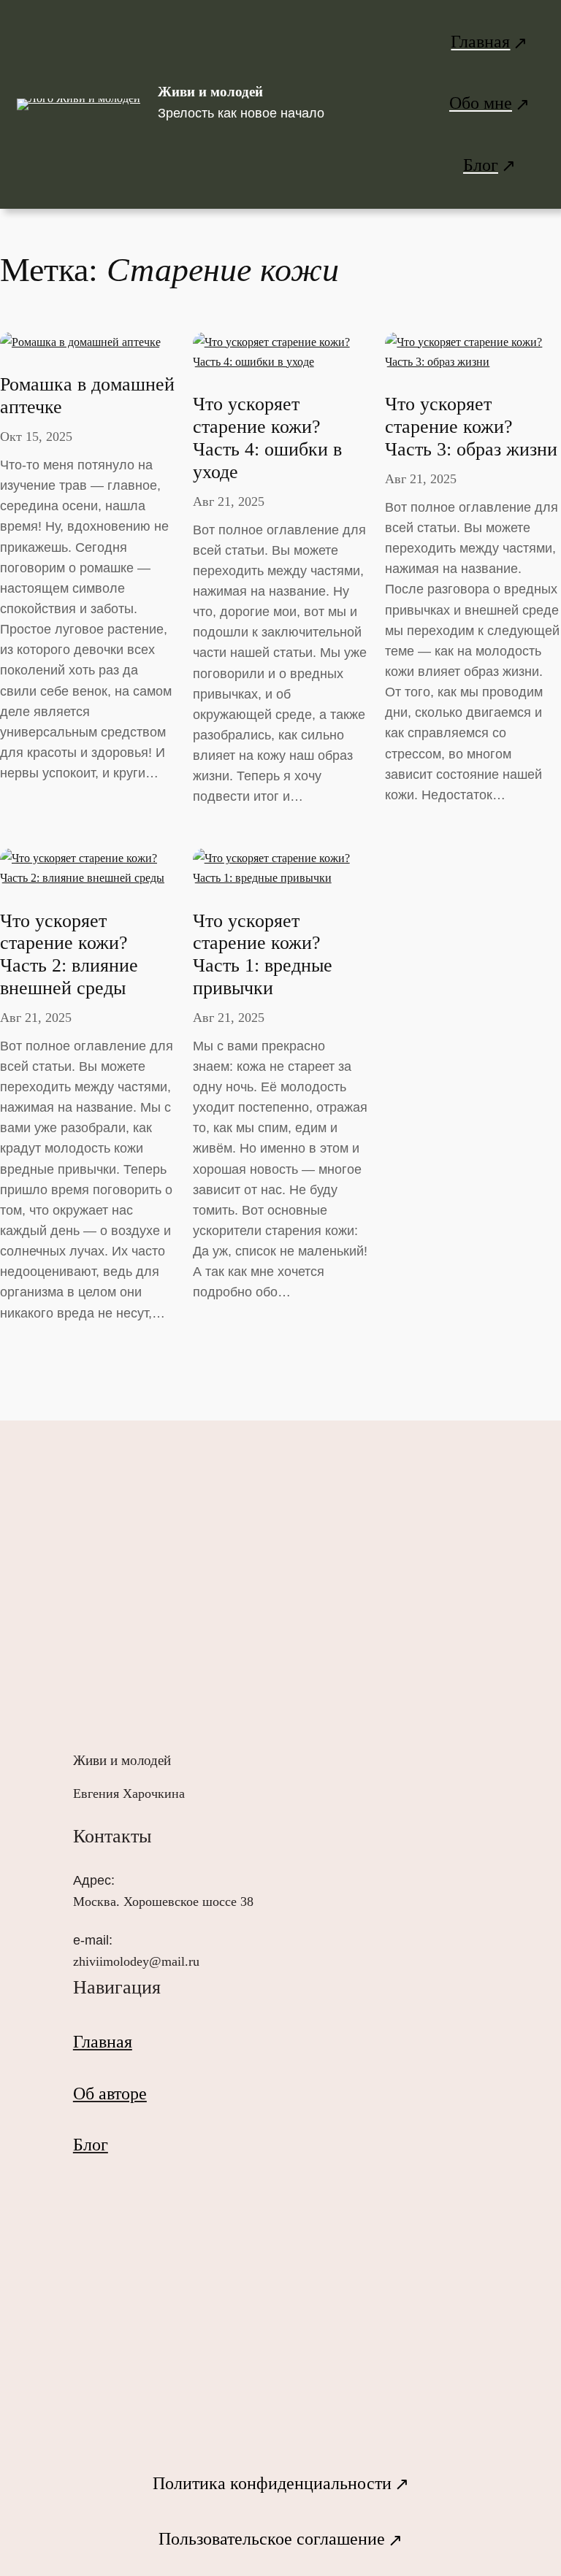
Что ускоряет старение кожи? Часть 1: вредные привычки (263, 954)
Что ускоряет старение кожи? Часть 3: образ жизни (471, 427)
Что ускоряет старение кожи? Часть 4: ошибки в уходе (267, 438)
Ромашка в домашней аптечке (87, 396)
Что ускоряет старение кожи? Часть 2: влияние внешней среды (69, 954)
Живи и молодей (210, 92)
